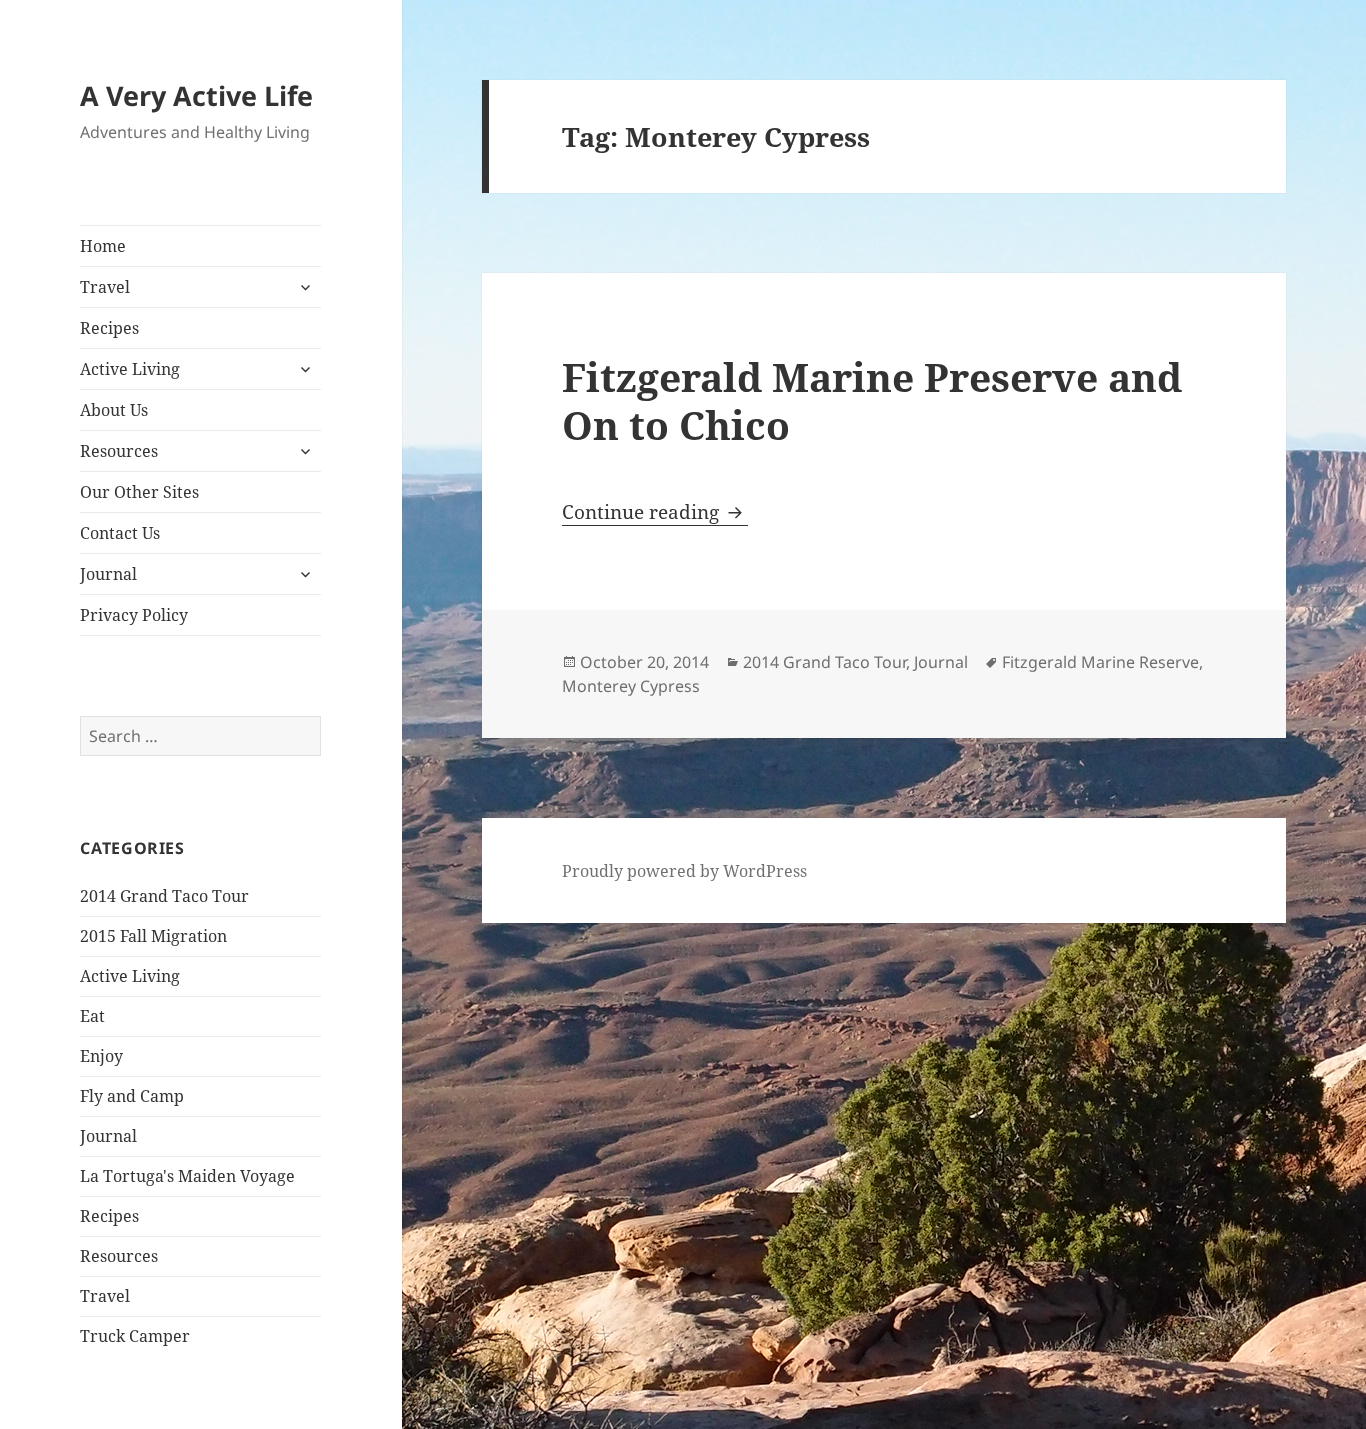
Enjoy (101, 1056)
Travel (105, 287)
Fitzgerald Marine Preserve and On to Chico (872, 400)
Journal (108, 574)
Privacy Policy (134, 615)
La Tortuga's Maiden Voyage (187, 1176)
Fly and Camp (132, 1096)
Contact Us (120, 533)
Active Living (130, 369)
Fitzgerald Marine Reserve (1100, 662)
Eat (92, 1016)
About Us (114, 410)
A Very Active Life (196, 95)
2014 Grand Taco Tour (164, 896)
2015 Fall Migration (153, 936)
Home (103, 246)
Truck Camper (135, 1336)
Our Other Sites (139, 492)
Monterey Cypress (631, 686)
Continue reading (655, 512)
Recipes (109, 328)
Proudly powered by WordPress (684, 871)
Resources (119, 451)
